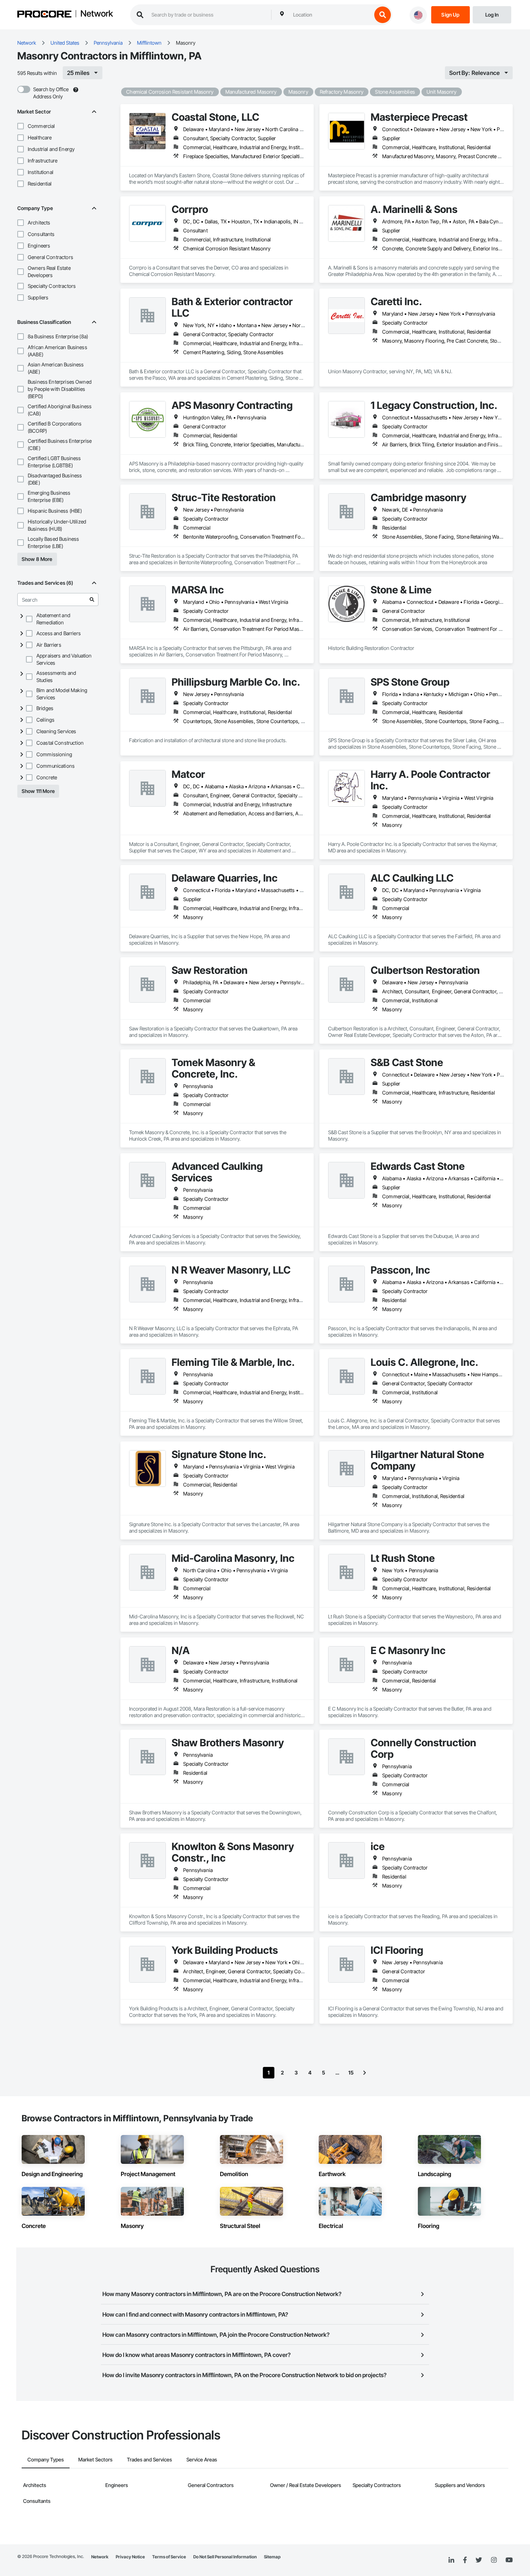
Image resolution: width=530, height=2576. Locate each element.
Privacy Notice (130, 2557)
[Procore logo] (44, 15)
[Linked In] (451, 2560)
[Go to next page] (365, 2073)
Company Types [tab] (46, 2459)
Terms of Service (169, 2557)
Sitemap (272, 2557)
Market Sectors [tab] (95, 2459)
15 (351, 2073)
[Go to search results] (92, 600)
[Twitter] (479, 2560)
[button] (21, 126)
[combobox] (331, 15)
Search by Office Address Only (51, 93)
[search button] (383, 15)
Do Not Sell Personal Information (225, 2557)
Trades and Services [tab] (149, 2459)
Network (97, 14)
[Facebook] (465, 2560)
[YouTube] (509, 2560)
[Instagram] (494, 2560)
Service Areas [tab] (202, 2459)
